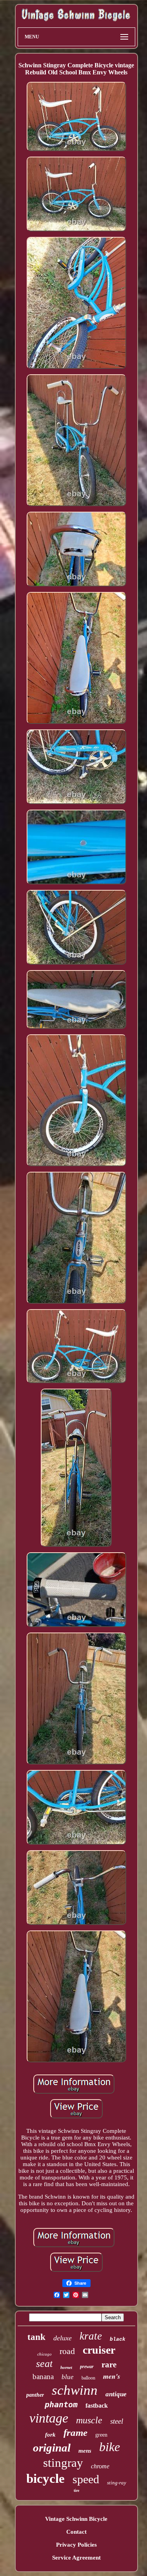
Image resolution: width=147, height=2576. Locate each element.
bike (110, 2447)
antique (116, 2394)
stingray (63, 2463)
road (67, 2351)
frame (75, 2433)
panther (35, 2395)
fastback (97, 2406)
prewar (87, 2367)
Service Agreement (76, 2558)
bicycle (45, 2479)
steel (117, 2421)
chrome (100, 2466)
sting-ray (117, 2483)
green (101, 2435)
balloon (88, 2378)
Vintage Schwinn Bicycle (76, 2519)
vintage (49, 2418)
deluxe (63, 2338)
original (52, 2448)
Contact (76, 2532)
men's (112, 2376)
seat (44, 2364)
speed (86, 2479)
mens (85, 2451)
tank (36, 2337)
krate (91, 2336)
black (118, 2339)
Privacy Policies (76, 2545)
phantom (61, 2405)
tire (76, 2490)
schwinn (75, 2390)
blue (68, 2377)
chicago (44, 2354)
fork (50, 2435)
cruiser (99, 2350)
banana (43, 2377)
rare (109, 2365)
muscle (89, 2420)
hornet (66, 2367)
